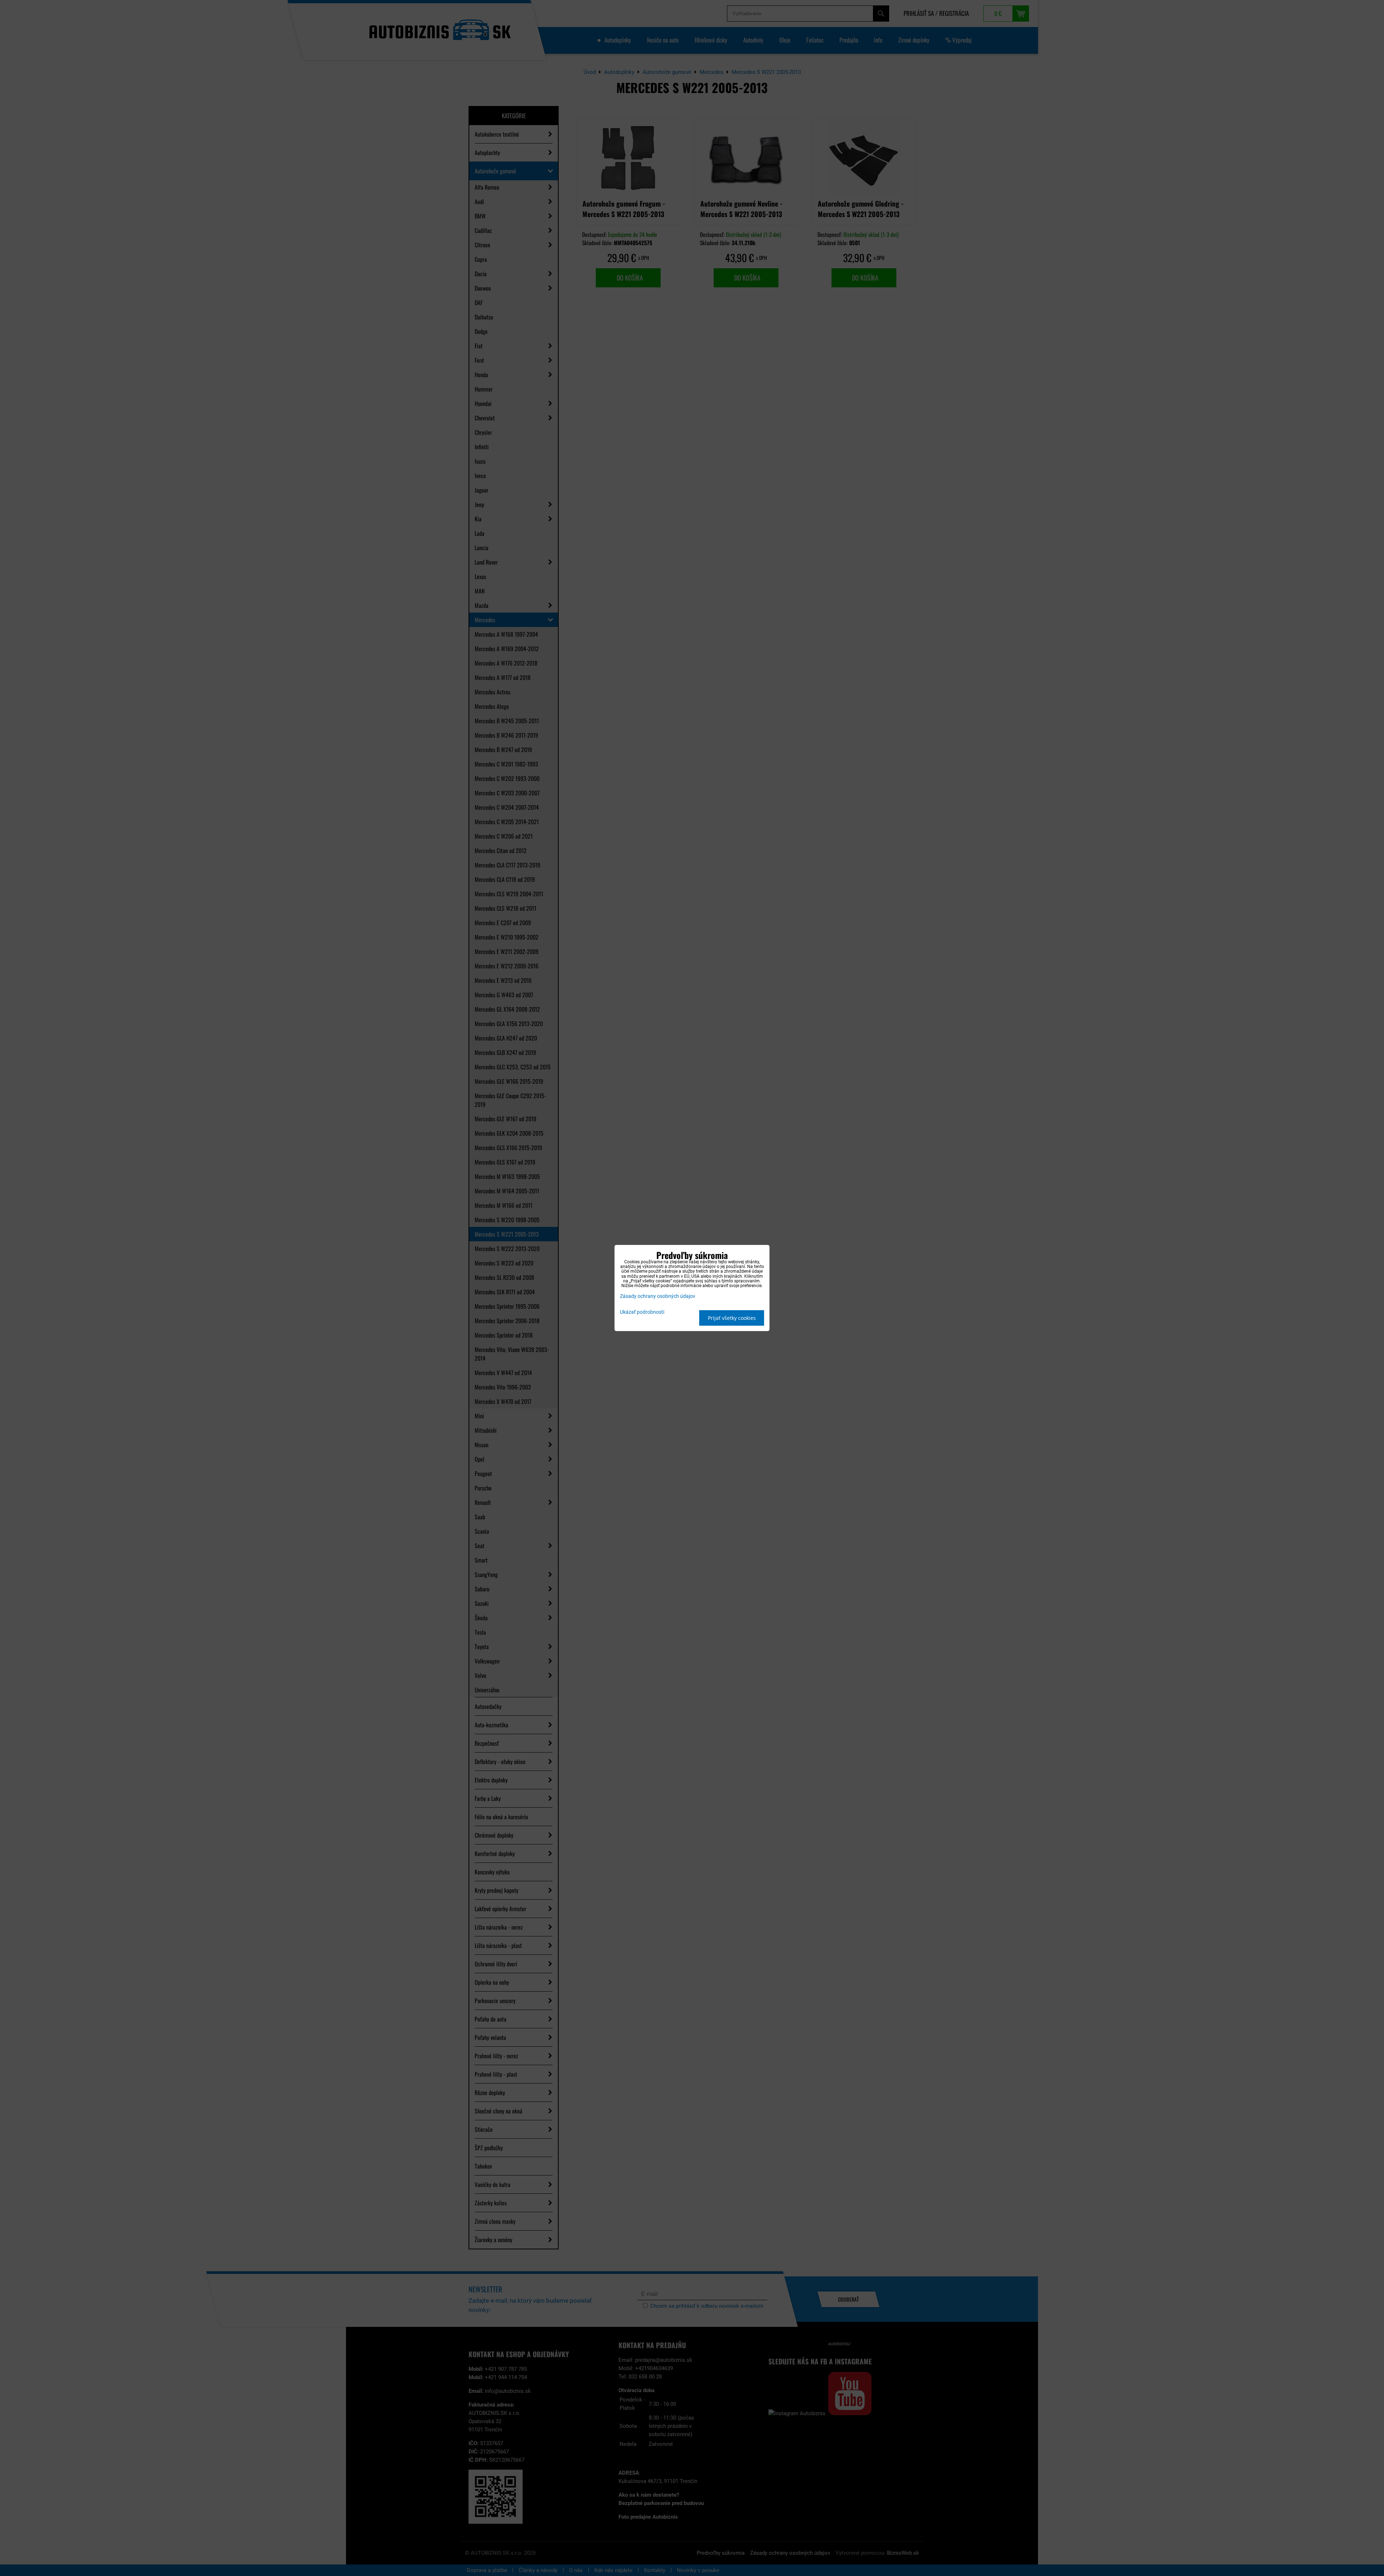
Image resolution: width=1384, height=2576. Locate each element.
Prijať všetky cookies (732, 1318)
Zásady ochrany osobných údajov (658, 1296)
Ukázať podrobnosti (642, 1312)
